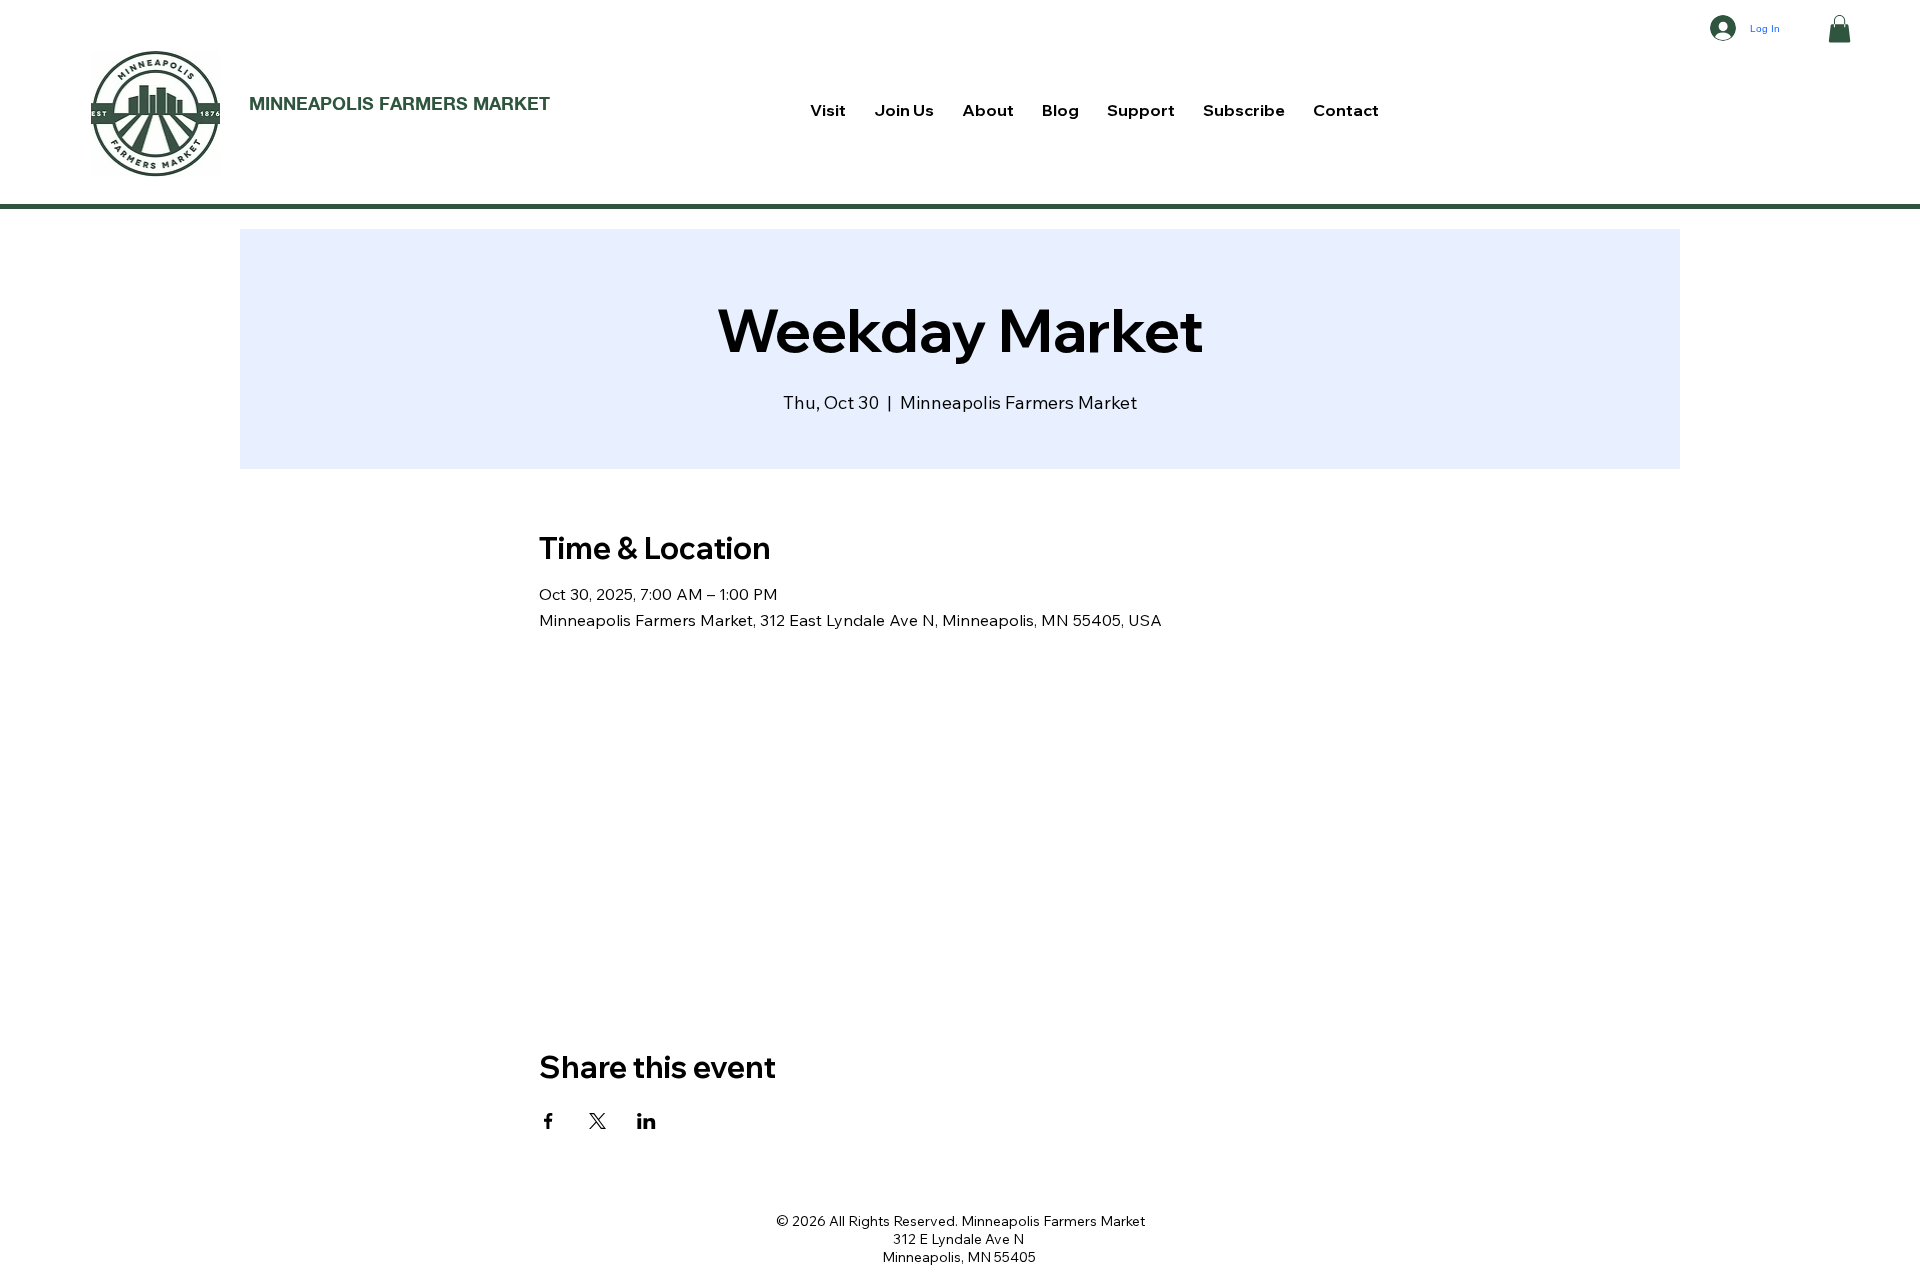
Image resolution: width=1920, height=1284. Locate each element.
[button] (1839, 28)
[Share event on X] (597, 1121)
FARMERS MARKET (464, 103)
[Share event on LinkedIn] (646, 1121)
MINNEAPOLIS (314, 103)
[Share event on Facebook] (548, 1121)
